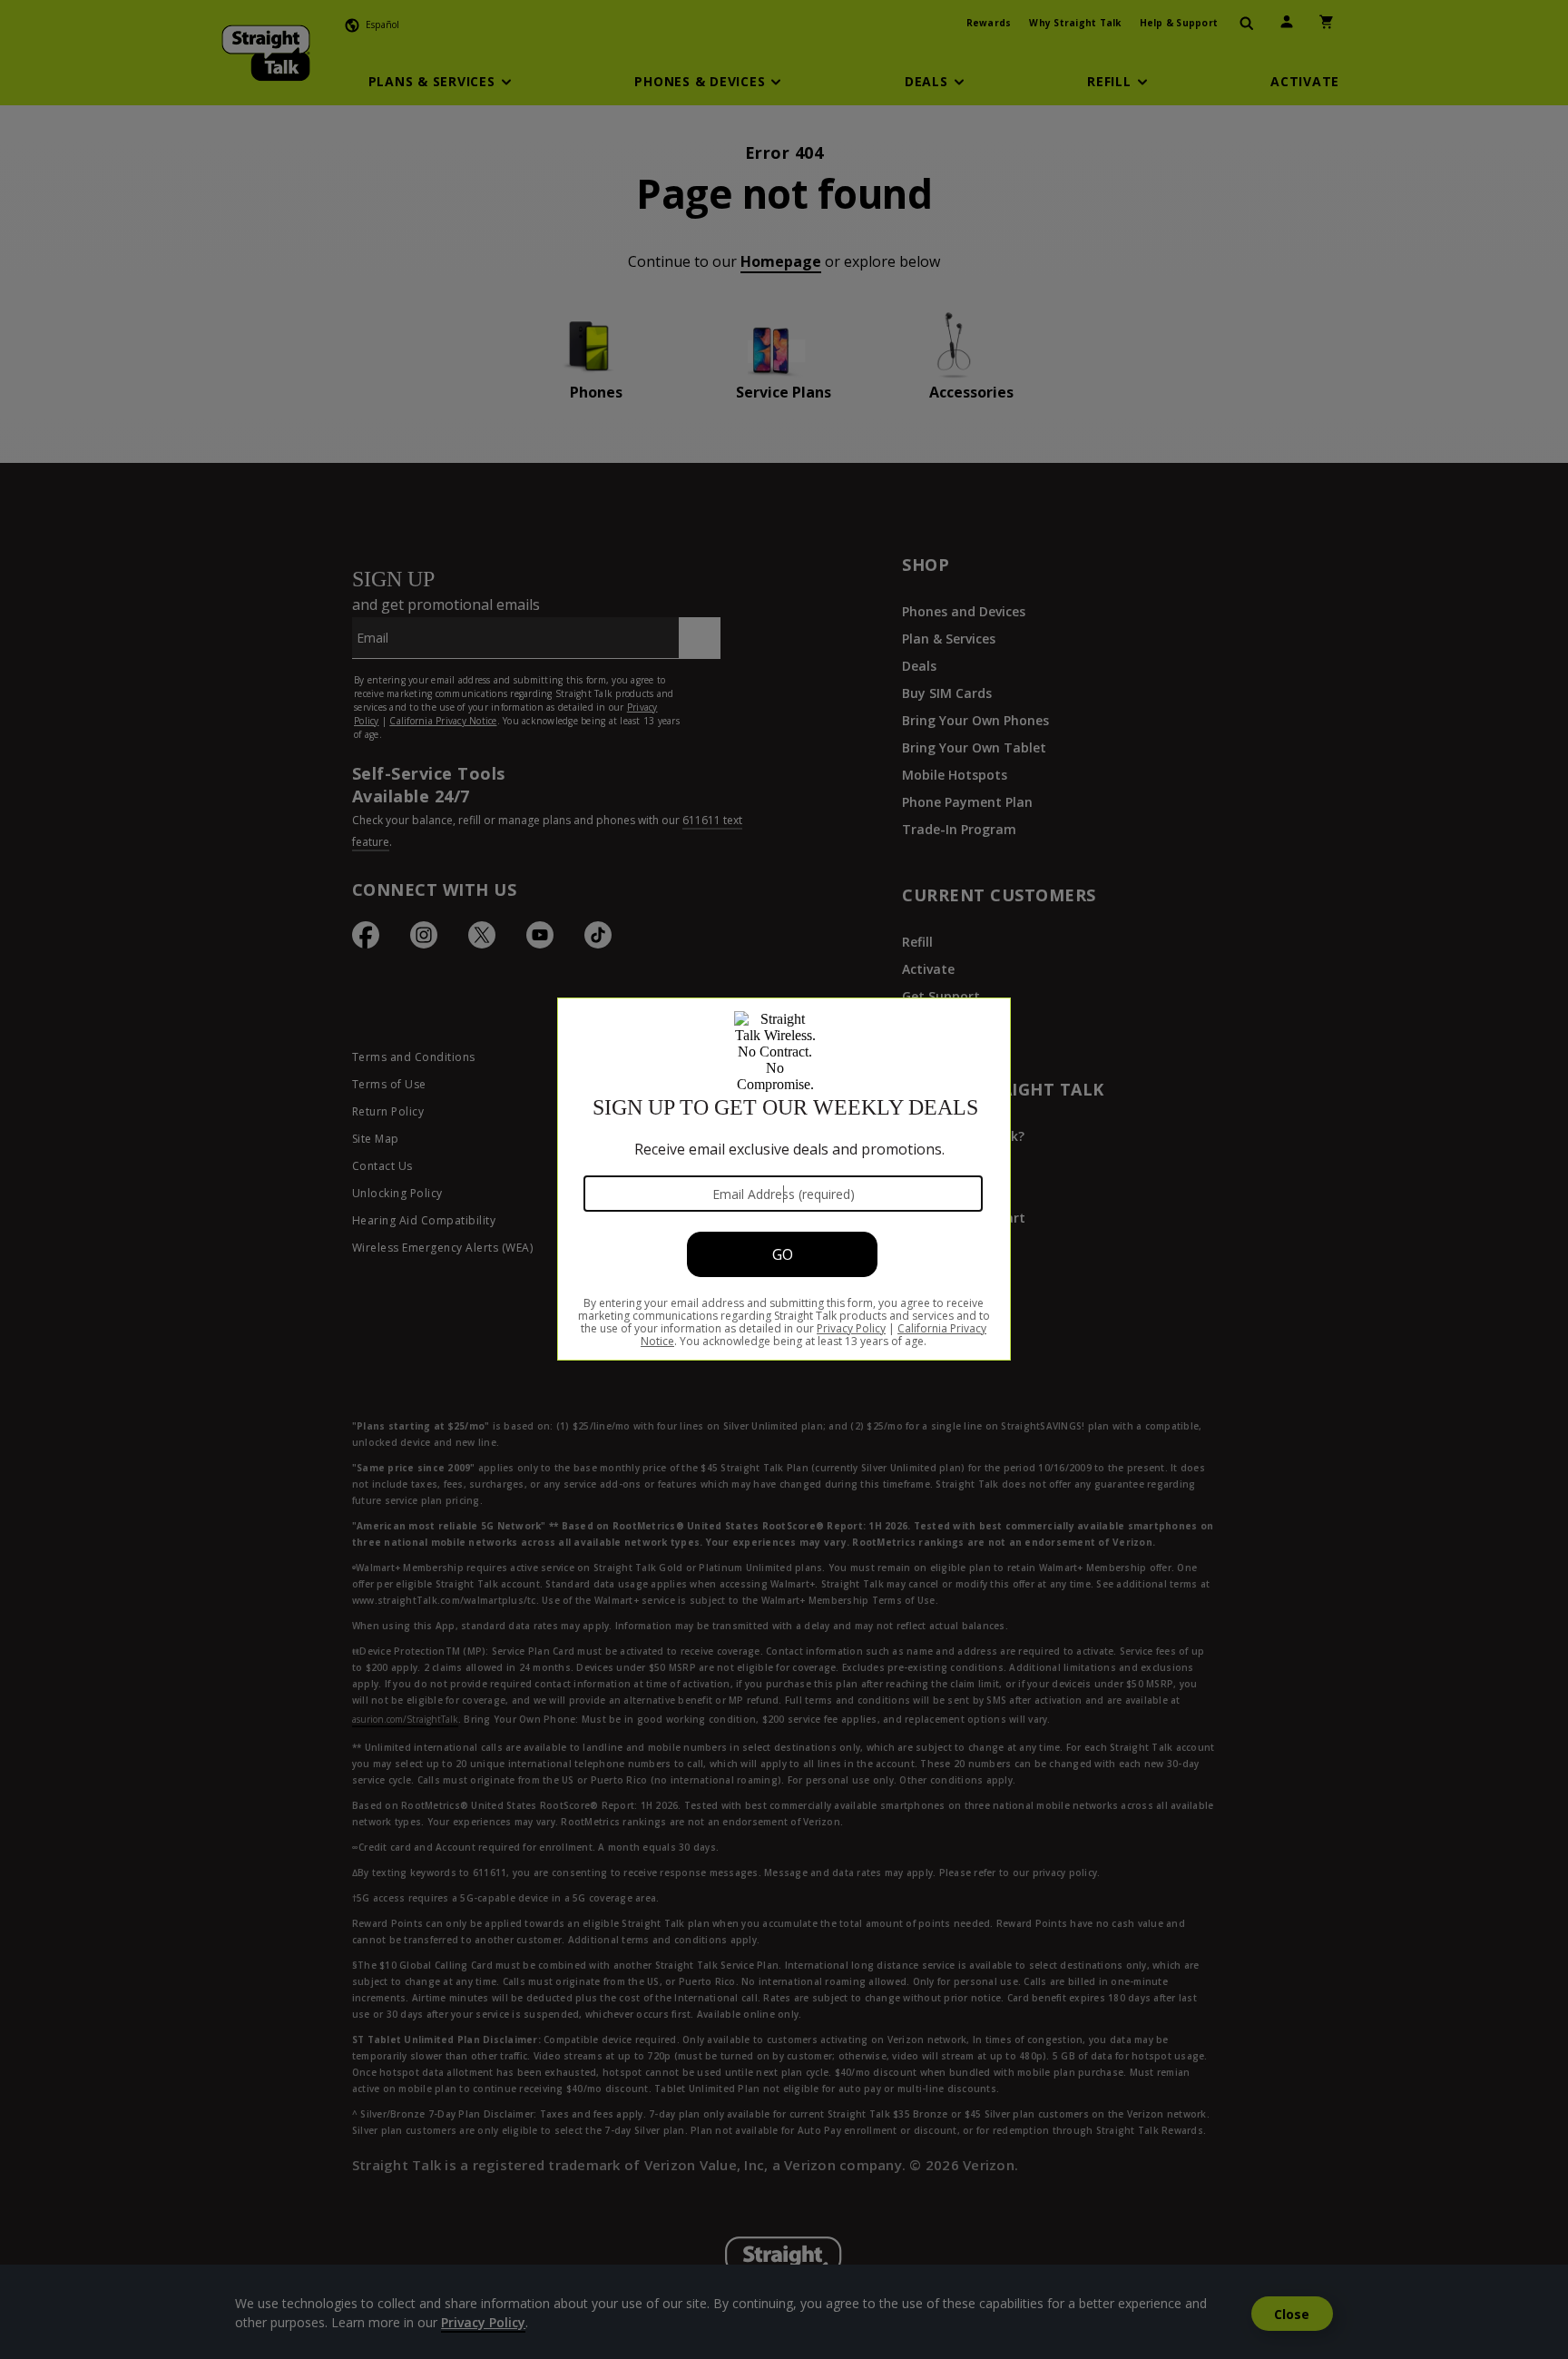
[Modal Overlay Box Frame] (784, 1179)
